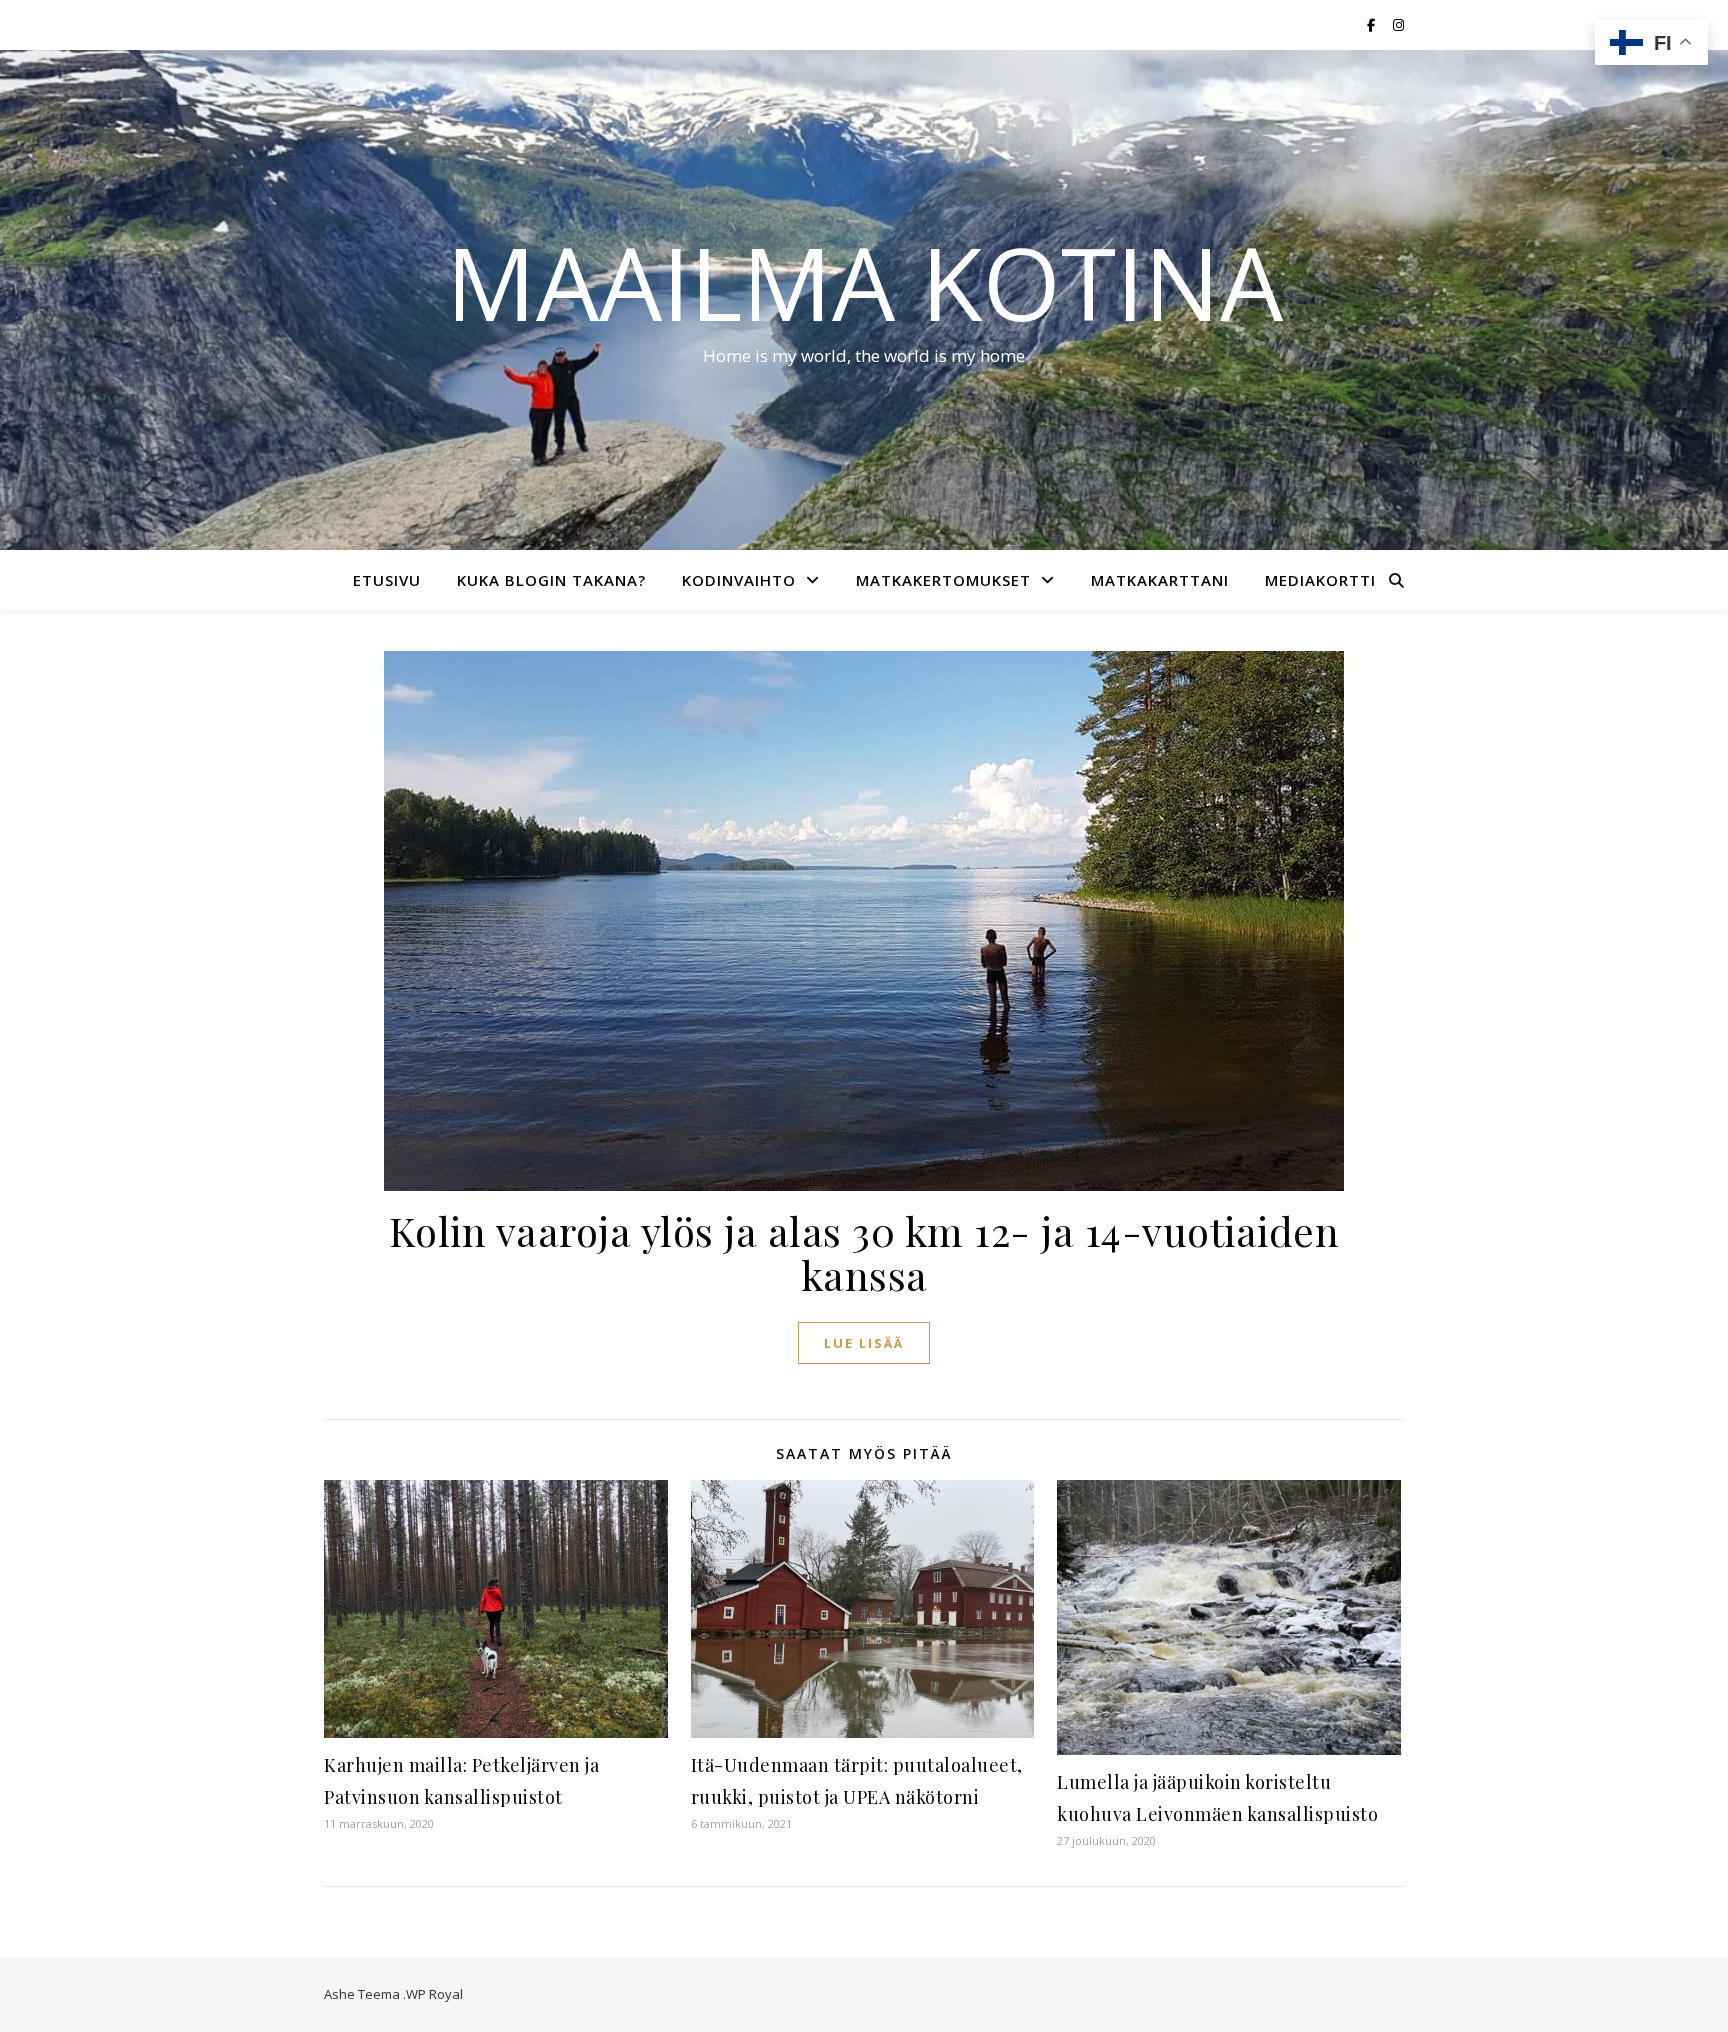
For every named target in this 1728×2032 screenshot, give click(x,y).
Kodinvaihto (739, 580)
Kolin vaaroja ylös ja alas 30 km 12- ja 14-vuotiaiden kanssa (864, 1252)
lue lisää (864, 1343)
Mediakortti (1320, 580)
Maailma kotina (864, 282)
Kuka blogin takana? (551, 580)
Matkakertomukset (943, 580)
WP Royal (434, 1994)
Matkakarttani (1160, 580)
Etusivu (387, 580)
